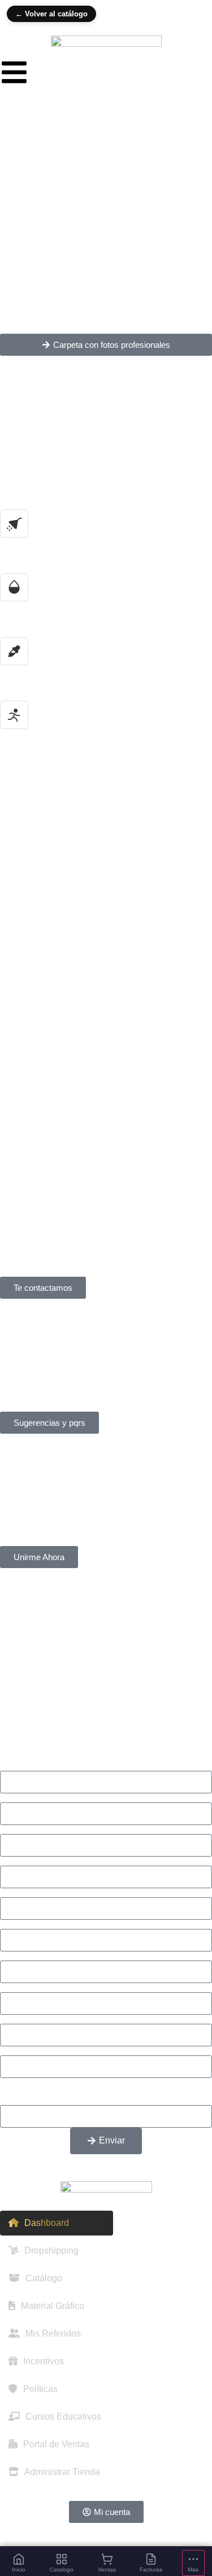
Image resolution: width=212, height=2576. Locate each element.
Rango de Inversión (39, 2019)
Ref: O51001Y (58, 1109)
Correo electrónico (37, 1830)
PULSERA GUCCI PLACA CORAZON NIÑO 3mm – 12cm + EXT (104, 935)
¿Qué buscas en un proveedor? (63, 1956)
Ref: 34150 (45, 861)
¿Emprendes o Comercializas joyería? (77, 1924)
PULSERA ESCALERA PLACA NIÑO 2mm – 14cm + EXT (91, 1059)
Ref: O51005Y (58, 985)
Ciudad (15, 1861)
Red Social (22, 1893)
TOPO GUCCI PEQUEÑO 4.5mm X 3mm (105, 820)
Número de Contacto (42, 1798)
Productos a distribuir (42, 1988)
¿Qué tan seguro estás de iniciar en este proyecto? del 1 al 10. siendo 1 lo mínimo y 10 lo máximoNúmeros (102, 2092)
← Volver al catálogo (51, 14)
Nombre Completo (37, 1766)
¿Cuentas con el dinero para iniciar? (73, 2051)
